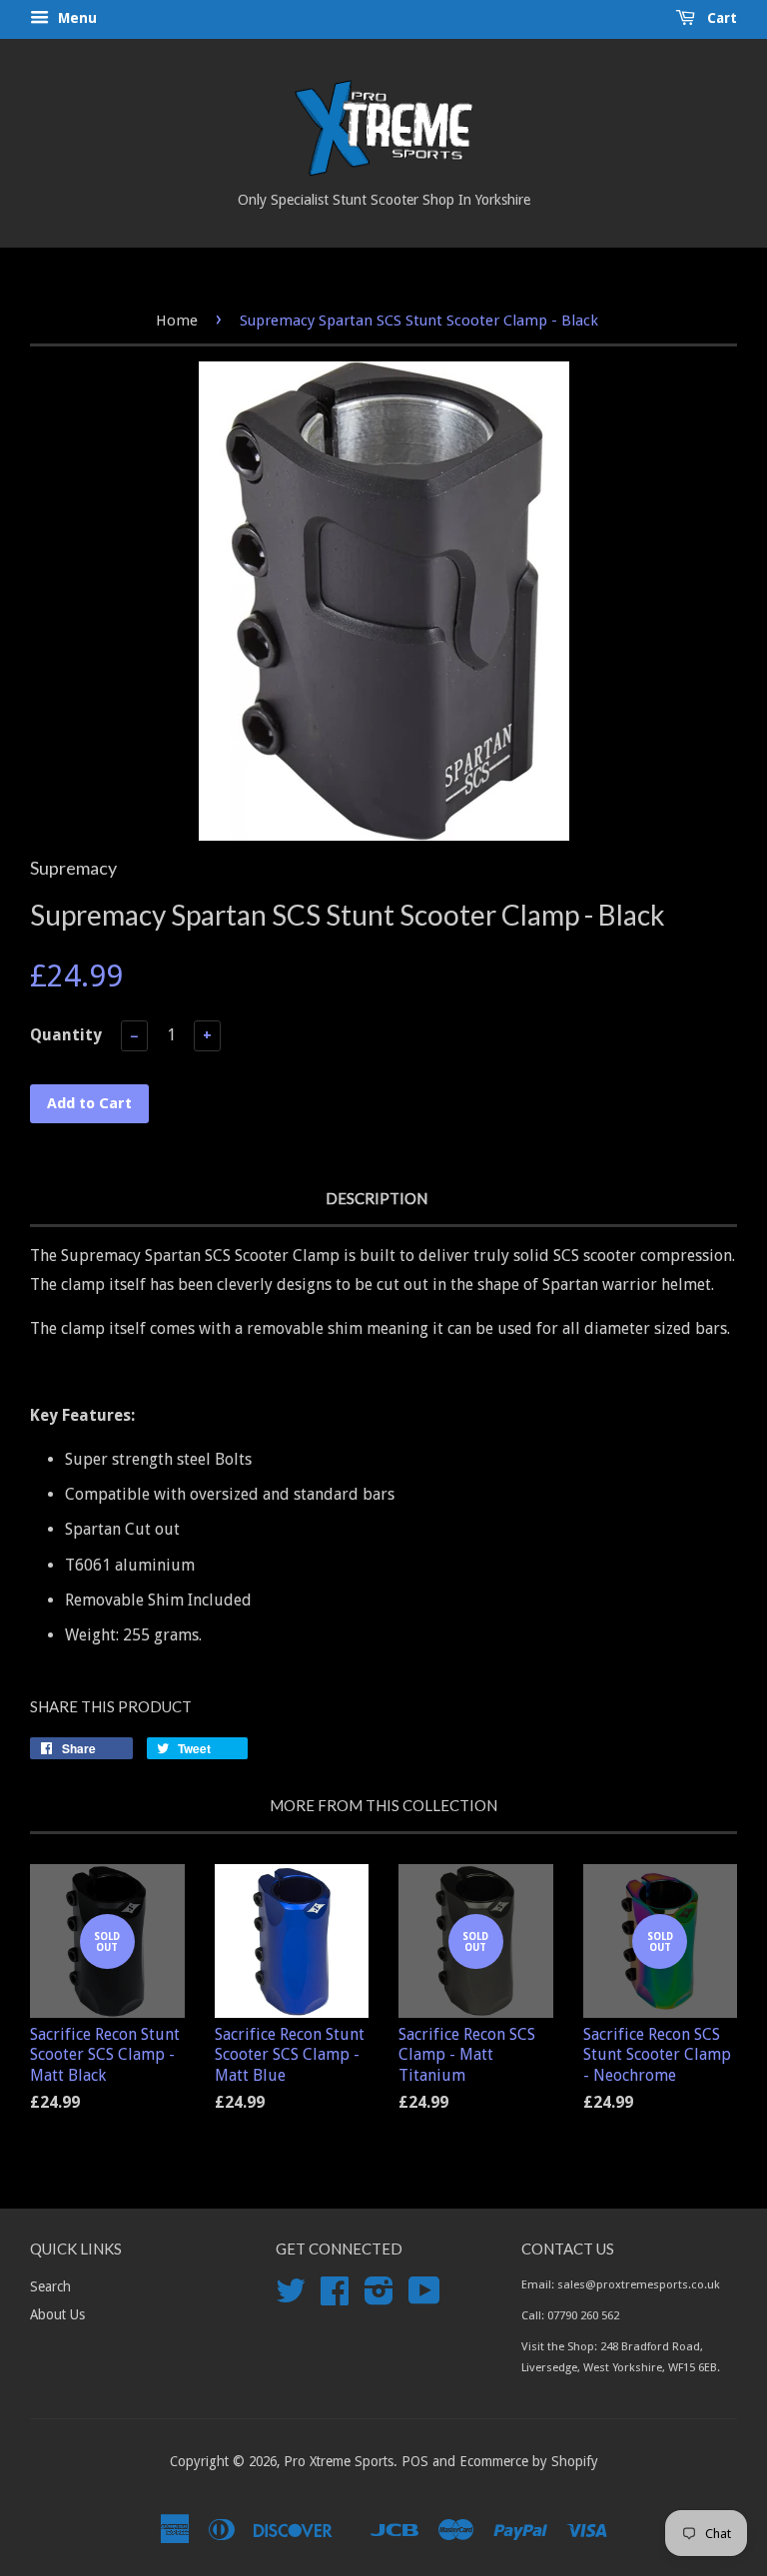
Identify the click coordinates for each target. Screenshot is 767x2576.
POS (415, 2461)
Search (50, 2286)
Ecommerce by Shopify (529, 2461)
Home (177, 321)
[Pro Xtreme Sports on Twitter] (291, 2297)
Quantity (66, 1035)
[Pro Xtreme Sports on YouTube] (424, 2297)
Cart (720, 18)
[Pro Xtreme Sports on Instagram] (379, 2297)
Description (377, 1198)
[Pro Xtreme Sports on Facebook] (335, 2297)
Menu (75, 18)
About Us (57, 2314)
